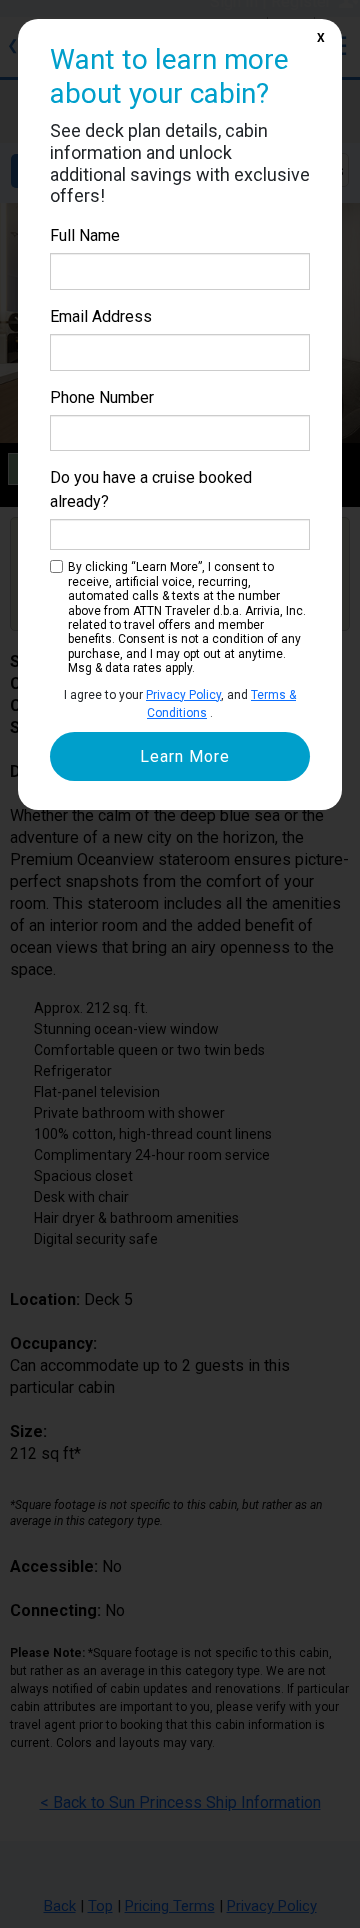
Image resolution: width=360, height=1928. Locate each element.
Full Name (85, 235)
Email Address (101, 316)
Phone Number (102, 397)
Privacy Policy (183, 695)
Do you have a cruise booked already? (151, 489)
